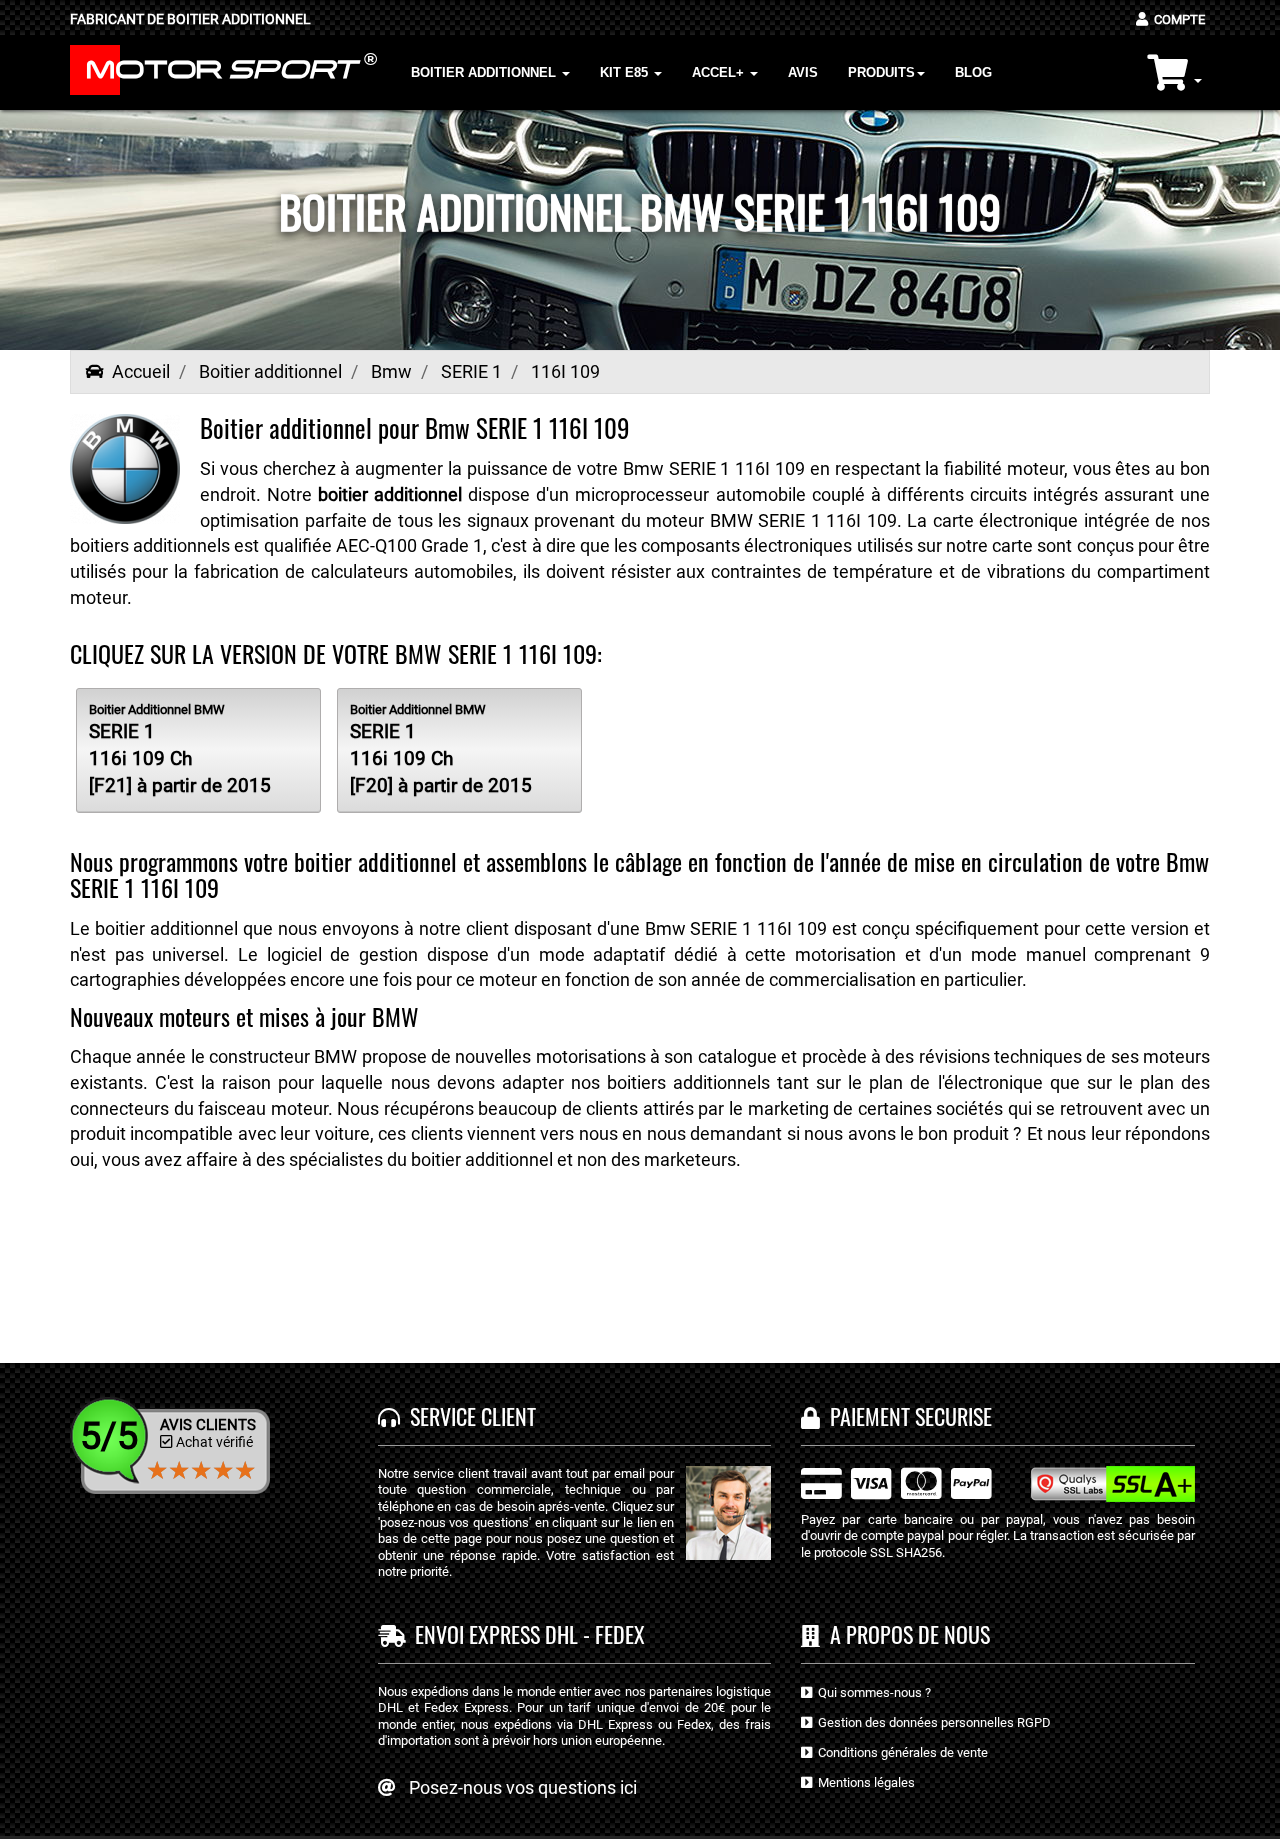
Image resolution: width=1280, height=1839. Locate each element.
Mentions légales (863, 1782)
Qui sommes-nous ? (871, 1692)
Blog (973, 72)
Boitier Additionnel (485, 72)
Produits (881, 72)
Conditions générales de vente (900, 1752)
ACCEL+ (720, 72)
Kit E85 (626, 72)
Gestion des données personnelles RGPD (931, 1722)
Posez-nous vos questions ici (523, 1787)
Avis (803, 72)
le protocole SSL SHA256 (871, 1552)
